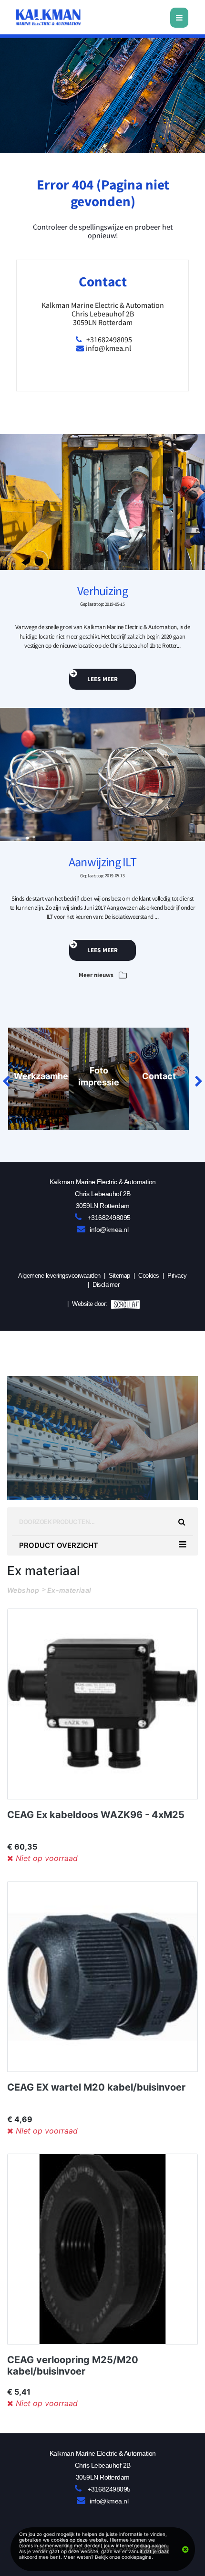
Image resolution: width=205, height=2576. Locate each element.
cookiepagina (137, 2557)
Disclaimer (106, 1285)
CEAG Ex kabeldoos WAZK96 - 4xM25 (96, 1815)
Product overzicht (59, 1545)
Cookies (149, 1276)
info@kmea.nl (108, 348)
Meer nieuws (97, 975)
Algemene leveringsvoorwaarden (59, 1276)
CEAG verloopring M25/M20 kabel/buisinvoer (73, 2366)
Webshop (23, 1590)
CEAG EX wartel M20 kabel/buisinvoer (96, 2087)
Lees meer (103, 679)
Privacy (177, 1276)
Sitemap (119, 1276)
